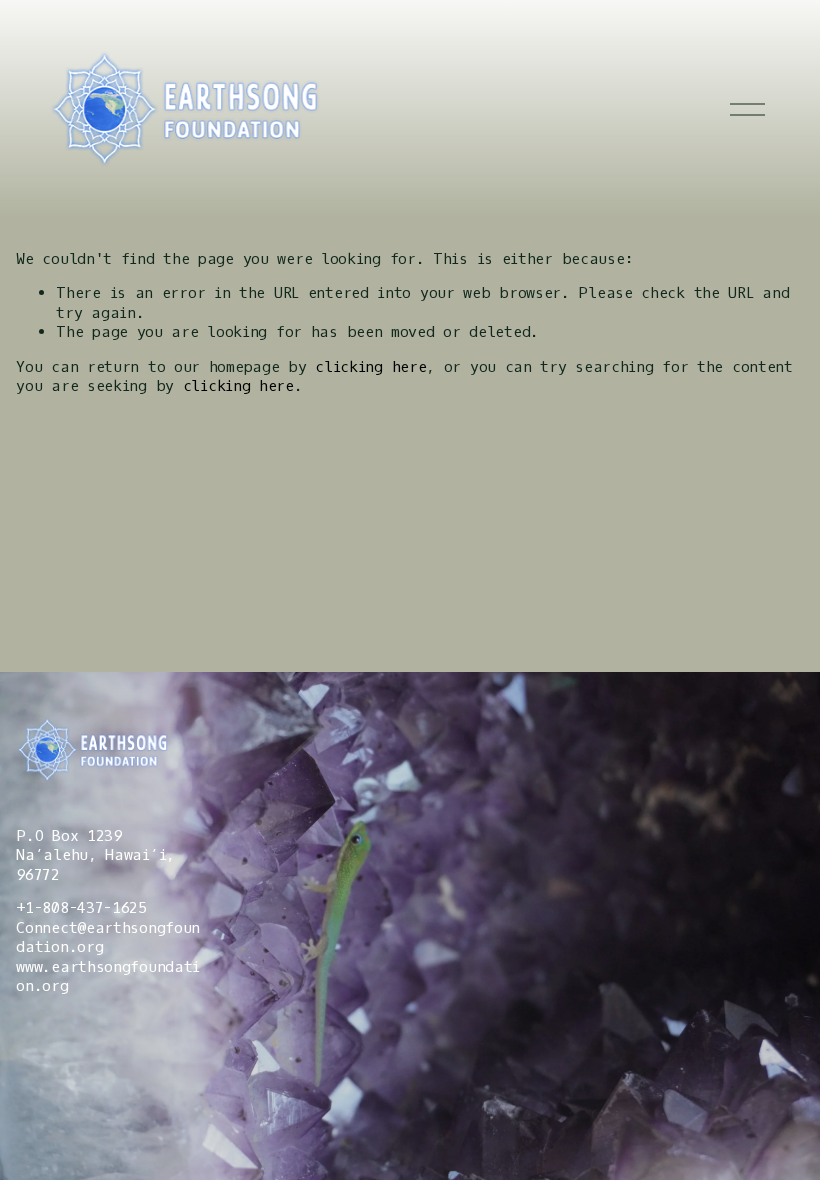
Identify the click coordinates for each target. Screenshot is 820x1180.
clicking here (370, 367)
